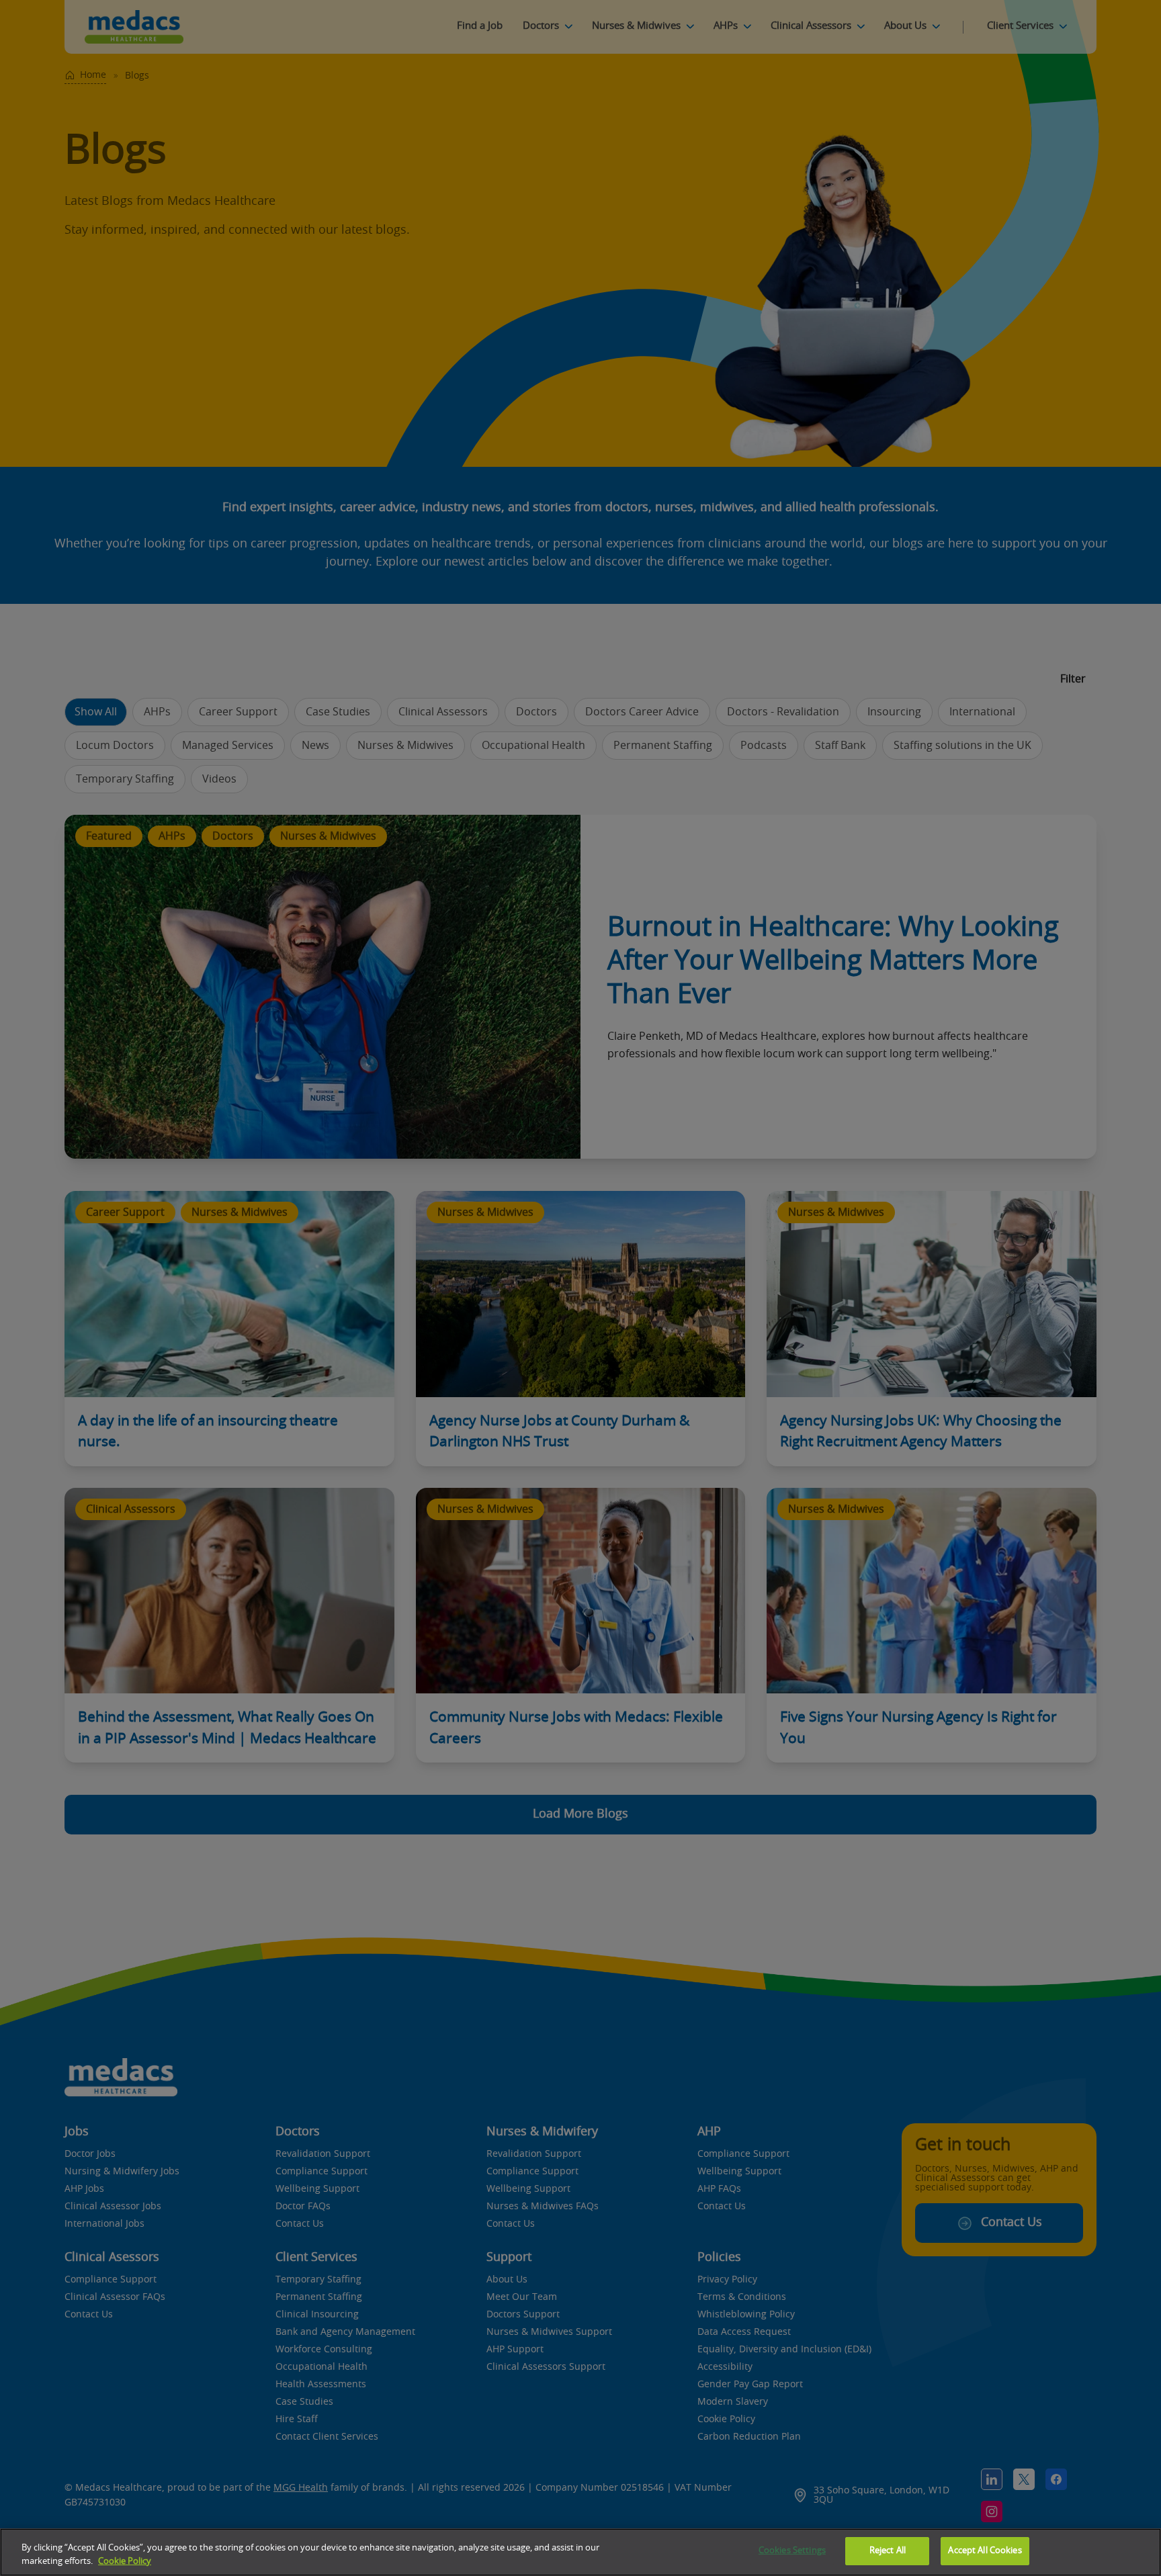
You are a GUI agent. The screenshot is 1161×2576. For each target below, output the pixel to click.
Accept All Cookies (985, 2551)
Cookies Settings (792, 2551)
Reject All (888, 2551)
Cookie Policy (125, 2562)
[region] (580, 2552)
